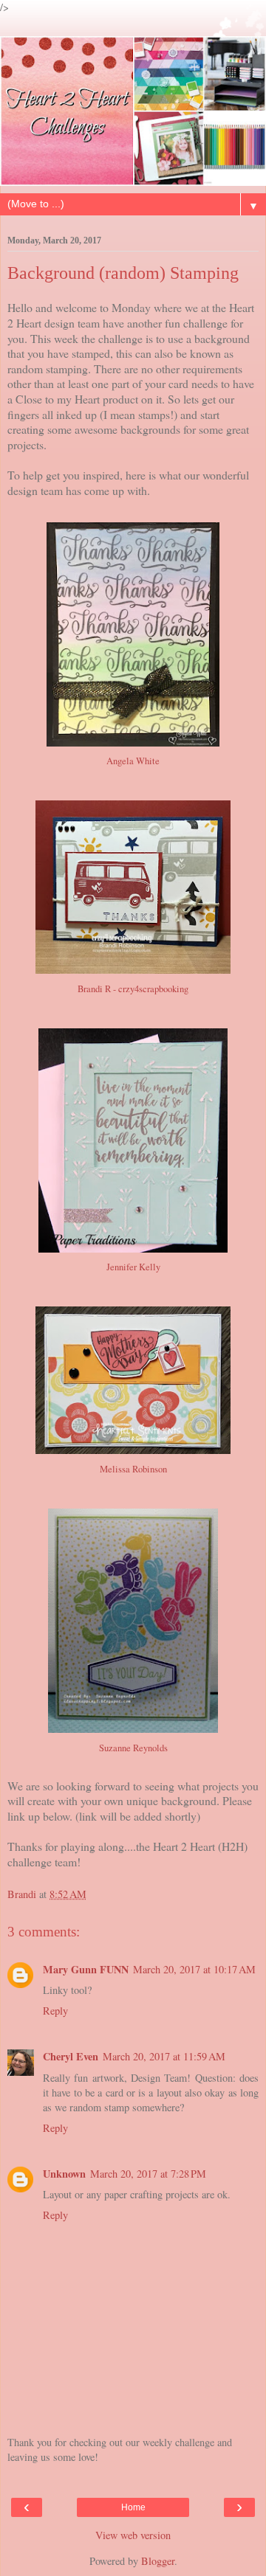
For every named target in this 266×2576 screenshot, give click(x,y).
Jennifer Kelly (133, 1267)
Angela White (133, 761)
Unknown (64, 2174)
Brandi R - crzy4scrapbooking (133, 989)
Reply (55, 2011)
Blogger (158, 2561)
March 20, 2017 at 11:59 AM (164, 2056)
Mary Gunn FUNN (86, 1969)
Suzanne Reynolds (133, 1748)
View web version (133, 2535)
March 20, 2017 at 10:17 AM (194, 1969)
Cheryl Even (71, 2056)
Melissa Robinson (133, 1469)
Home (133, 2507)
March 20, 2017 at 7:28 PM (148, 2174)
